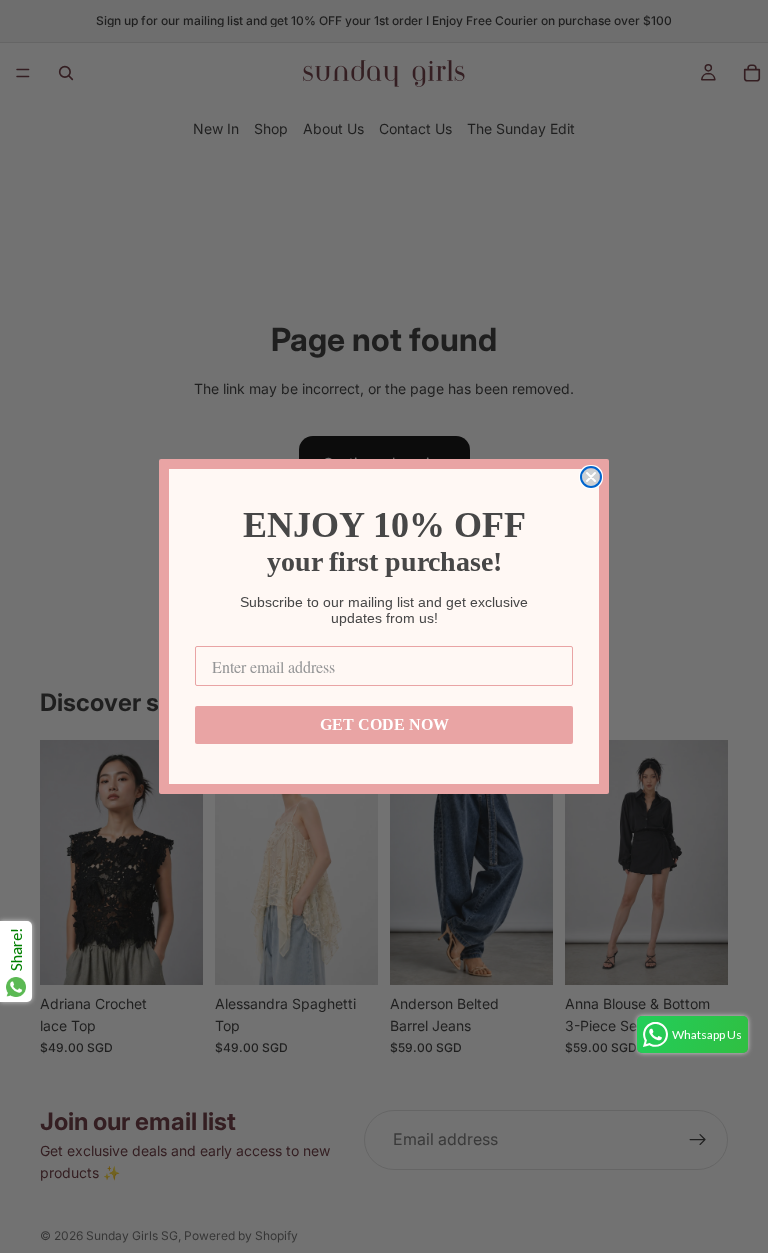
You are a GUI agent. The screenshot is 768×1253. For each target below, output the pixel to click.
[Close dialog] (591, 477)
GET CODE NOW (384, 724)
